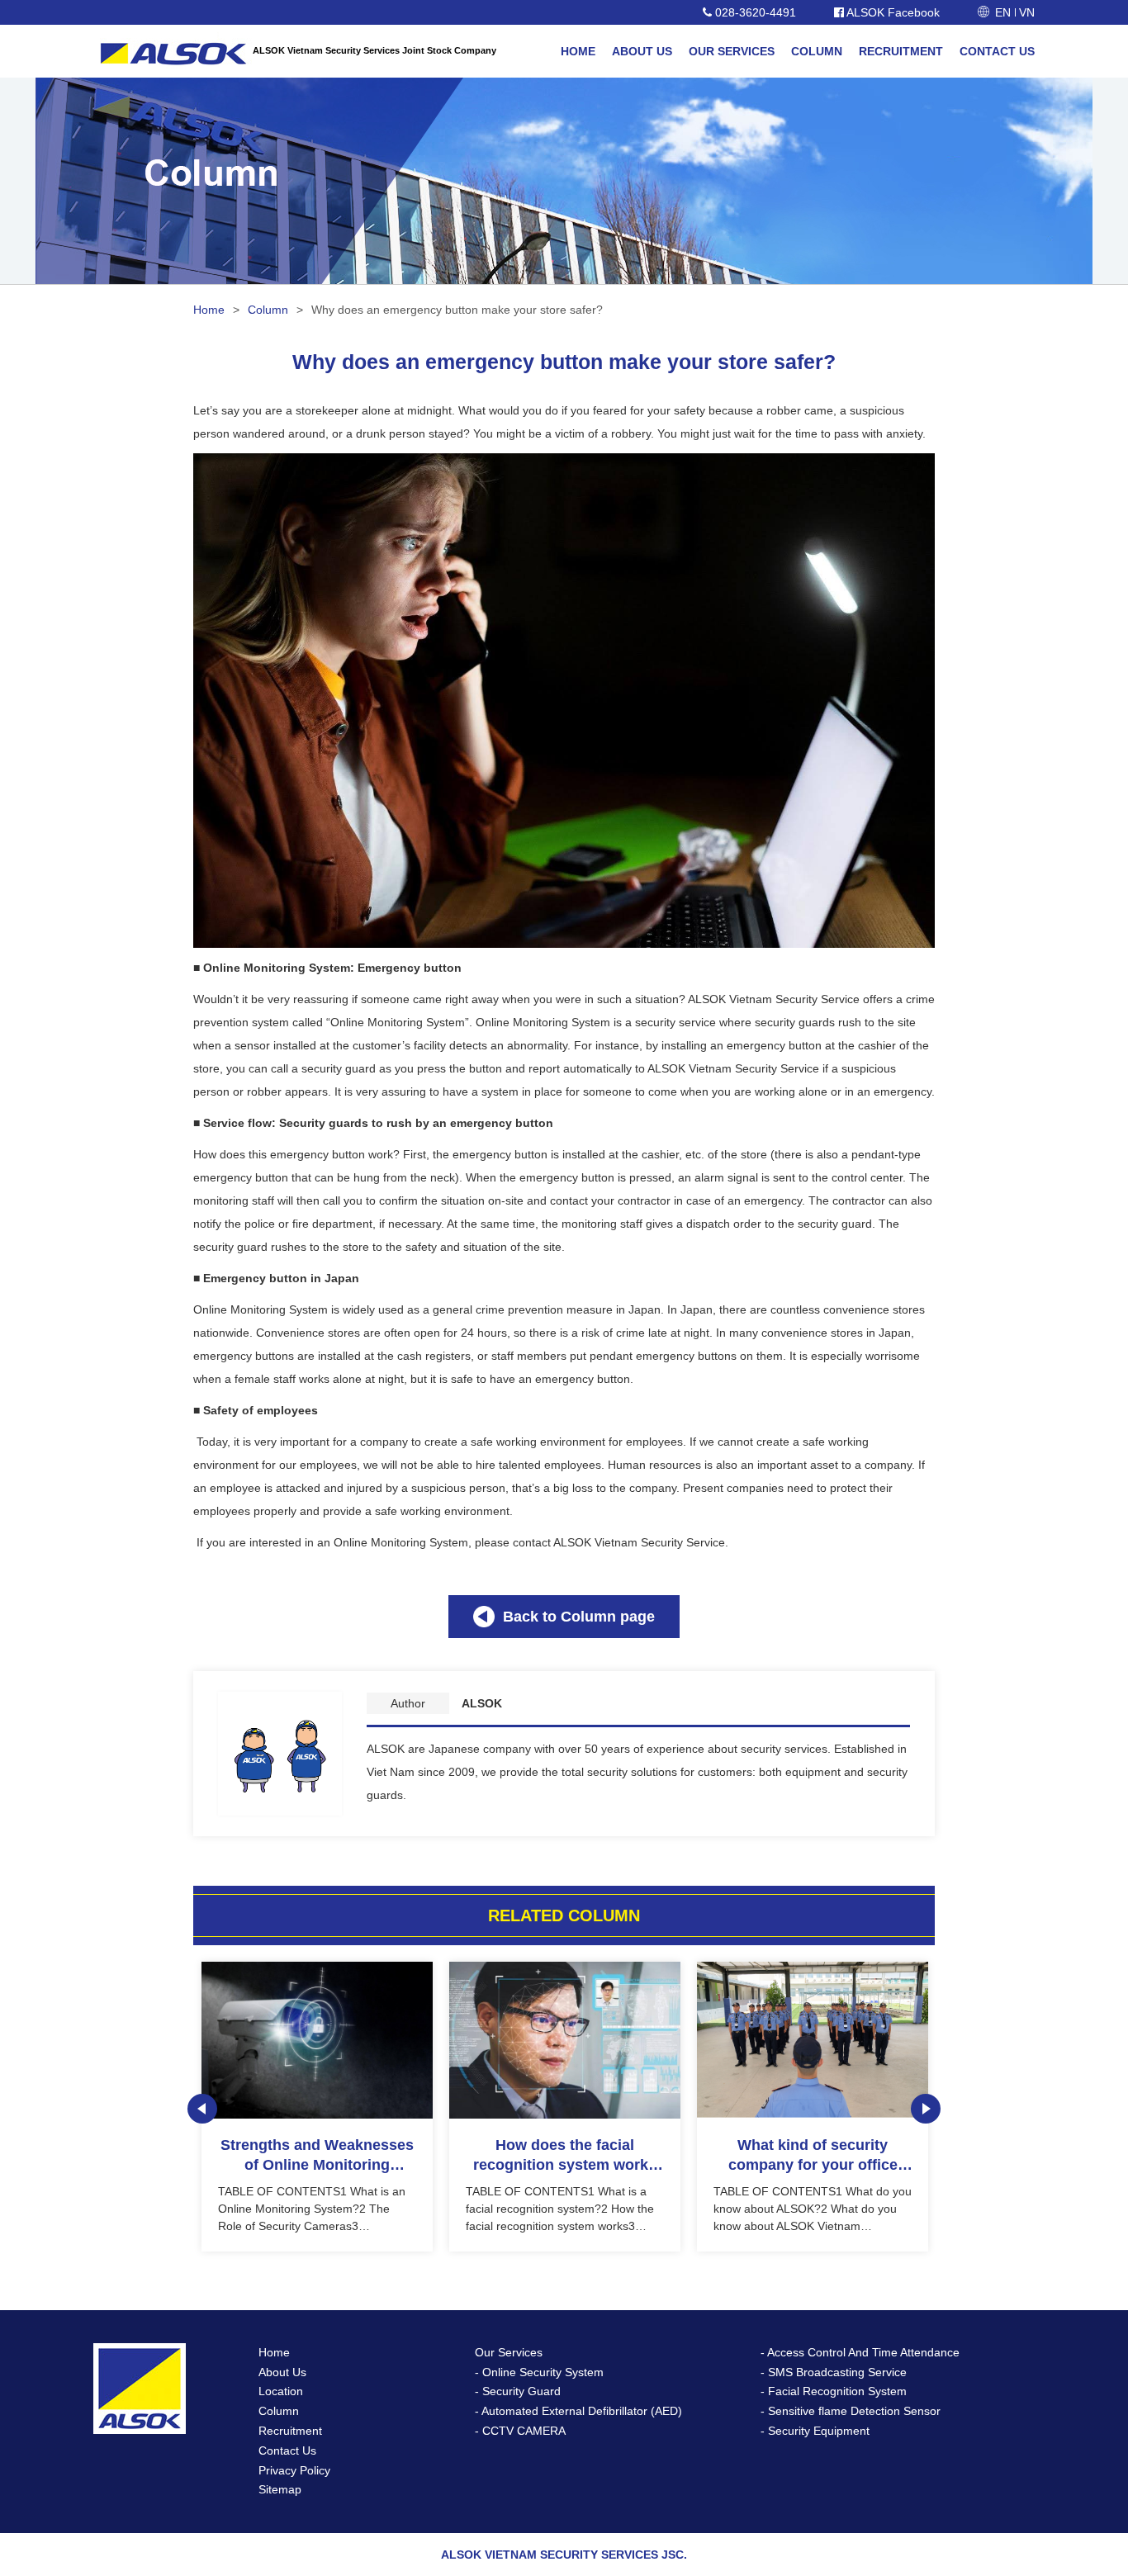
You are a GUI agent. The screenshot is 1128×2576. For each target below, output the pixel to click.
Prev (202, 2109)
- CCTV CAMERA (520, 2431)
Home (209, 310)
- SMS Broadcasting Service (834, 2372)
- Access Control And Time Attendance (860, 2352)
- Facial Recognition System (834, 2391)
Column (268, 310)
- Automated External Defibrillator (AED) (578, 2411)
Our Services (509, 2352)
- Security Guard (518, 2391)
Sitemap (280, 2489)
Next (926, 2109)
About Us (282, 2372)
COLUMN (817, 51)
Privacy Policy (294, 2470)
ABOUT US (642, 51)
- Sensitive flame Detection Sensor (851, 2411)
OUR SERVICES (732, 51)
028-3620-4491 (754, 12)
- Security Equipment (815, 2431)
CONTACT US (997, 51)
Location (281, 2391)
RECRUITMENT (901, 51)
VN (1027, 12)
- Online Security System (539, 2372)
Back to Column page (579, 1617)
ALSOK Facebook (892, 12)
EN (1003, 12)
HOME (578, 51)
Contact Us (287, 2451)
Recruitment (290, 2431)
